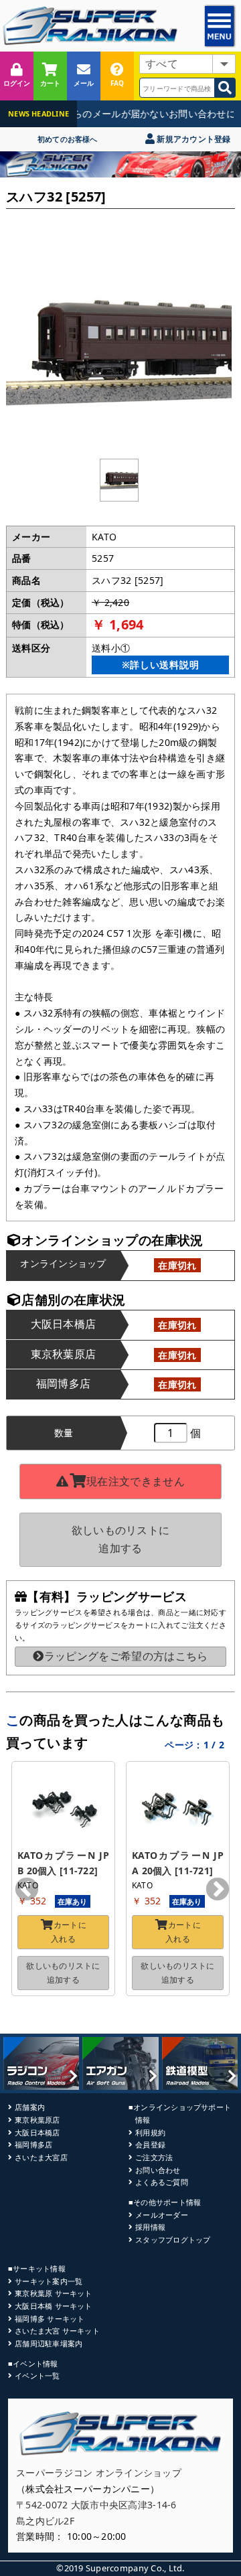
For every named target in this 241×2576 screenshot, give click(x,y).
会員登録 (150, 2144)
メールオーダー (162, 2215)
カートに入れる (69, 1931)
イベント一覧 (37, 2375)
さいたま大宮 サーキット (57, 2331)
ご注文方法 (154, 2157)
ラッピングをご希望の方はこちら (126, 1656)
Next (218, 1890)
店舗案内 (30, 2107)
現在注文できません (136, 1481)
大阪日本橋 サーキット (53, 2306)
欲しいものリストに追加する (121, 1539)
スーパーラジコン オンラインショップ (99, 2473)
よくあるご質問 (162, 2182)
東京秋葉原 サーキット (53, 2293)
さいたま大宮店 (41, 2157)
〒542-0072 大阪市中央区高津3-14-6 (96, 2505)
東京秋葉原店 (37, 2120)
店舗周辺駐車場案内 (49, 2343)
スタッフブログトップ (173, 2240)
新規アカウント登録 (192, 139)
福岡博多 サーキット (50, 2319)
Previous (27, 1890)
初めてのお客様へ (68, 139)
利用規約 (150, 2132)
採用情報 (150, 2227)
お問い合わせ (158, 2170)
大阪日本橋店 (37, 2132)
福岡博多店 (33, 2144)
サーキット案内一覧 (49, 2281)
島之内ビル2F (45, 2521)
